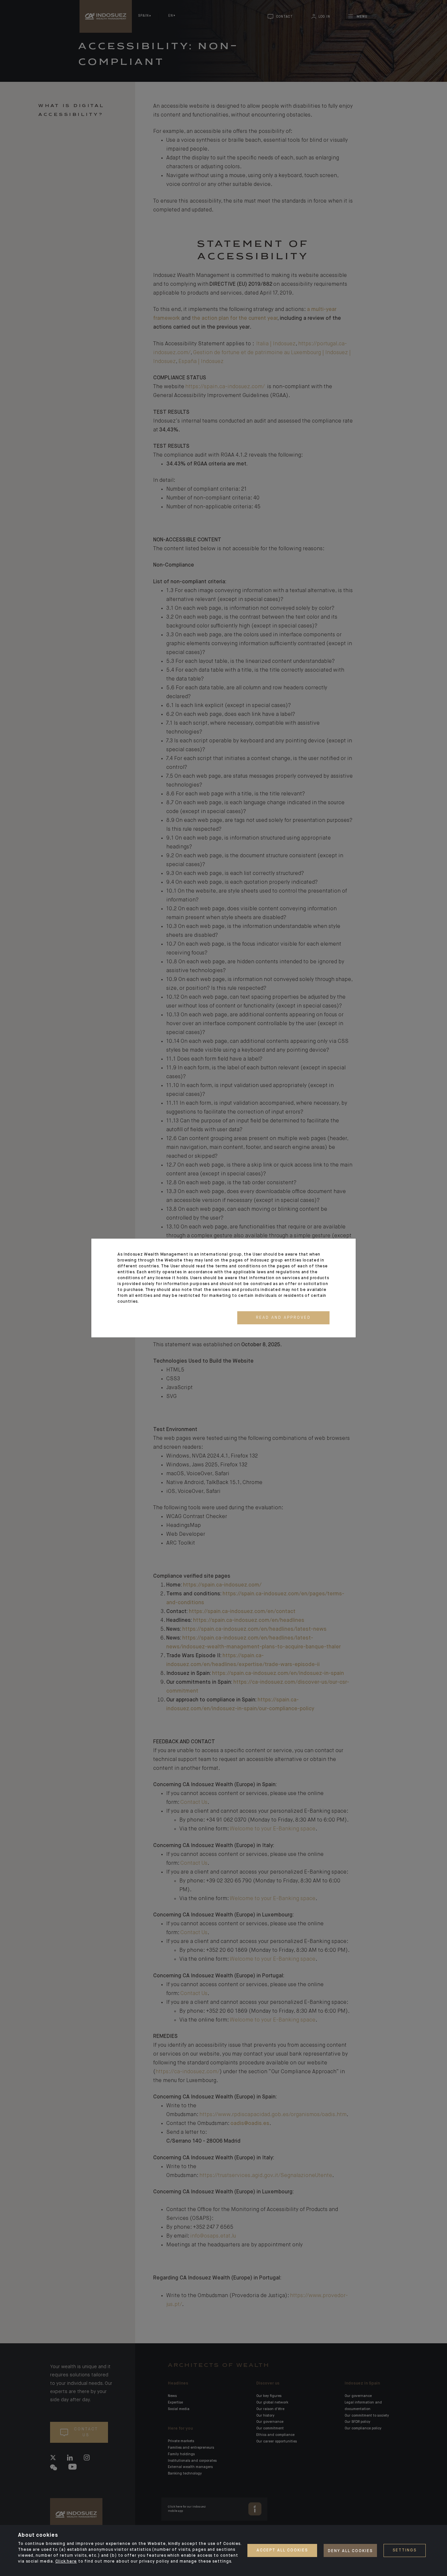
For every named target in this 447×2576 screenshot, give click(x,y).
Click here (66, 2562)
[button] (283, 1318)
